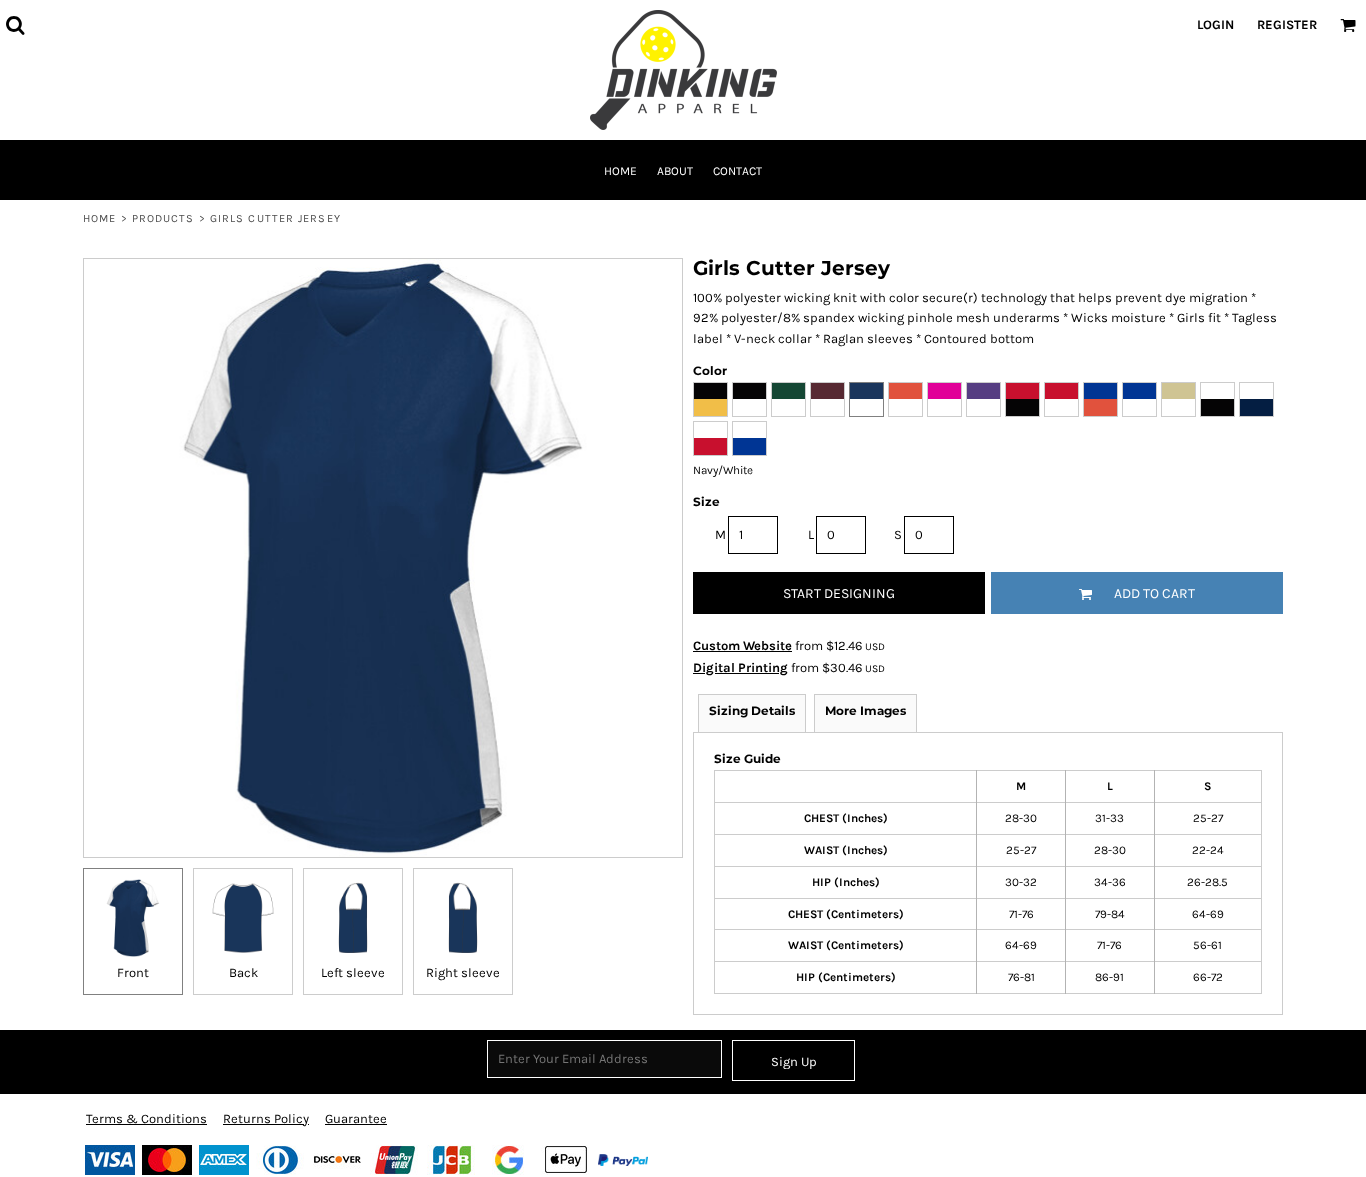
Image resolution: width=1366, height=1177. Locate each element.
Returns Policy (266, 1118)
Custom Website (742, 645)
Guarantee (356, 1118)
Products (163, 218)
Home (99, 218)
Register (1287, 24)
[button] (15, 25)
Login (1215, 24)
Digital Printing (740, 667)
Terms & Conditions (146, 1118)
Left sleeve (353, 972)
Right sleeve (463, 972)
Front (133, 972)
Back (243, 972)
